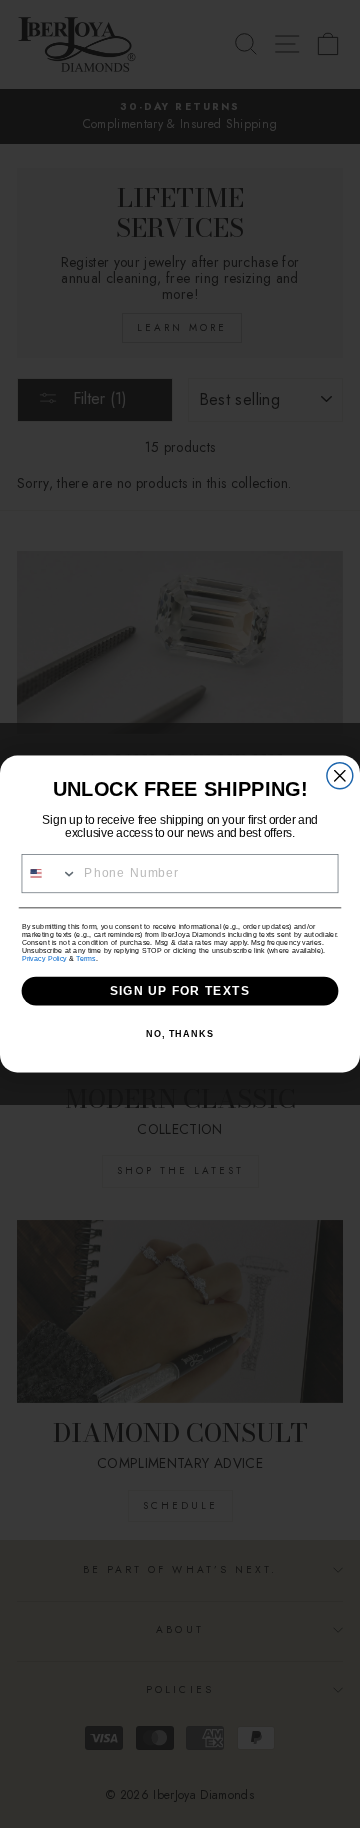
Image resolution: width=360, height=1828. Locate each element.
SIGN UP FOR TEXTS (180, 991)
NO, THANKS (180, 1034)
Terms (85, 958)
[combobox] (49, 873)
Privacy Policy (44, 958)
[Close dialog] (340, 776)
